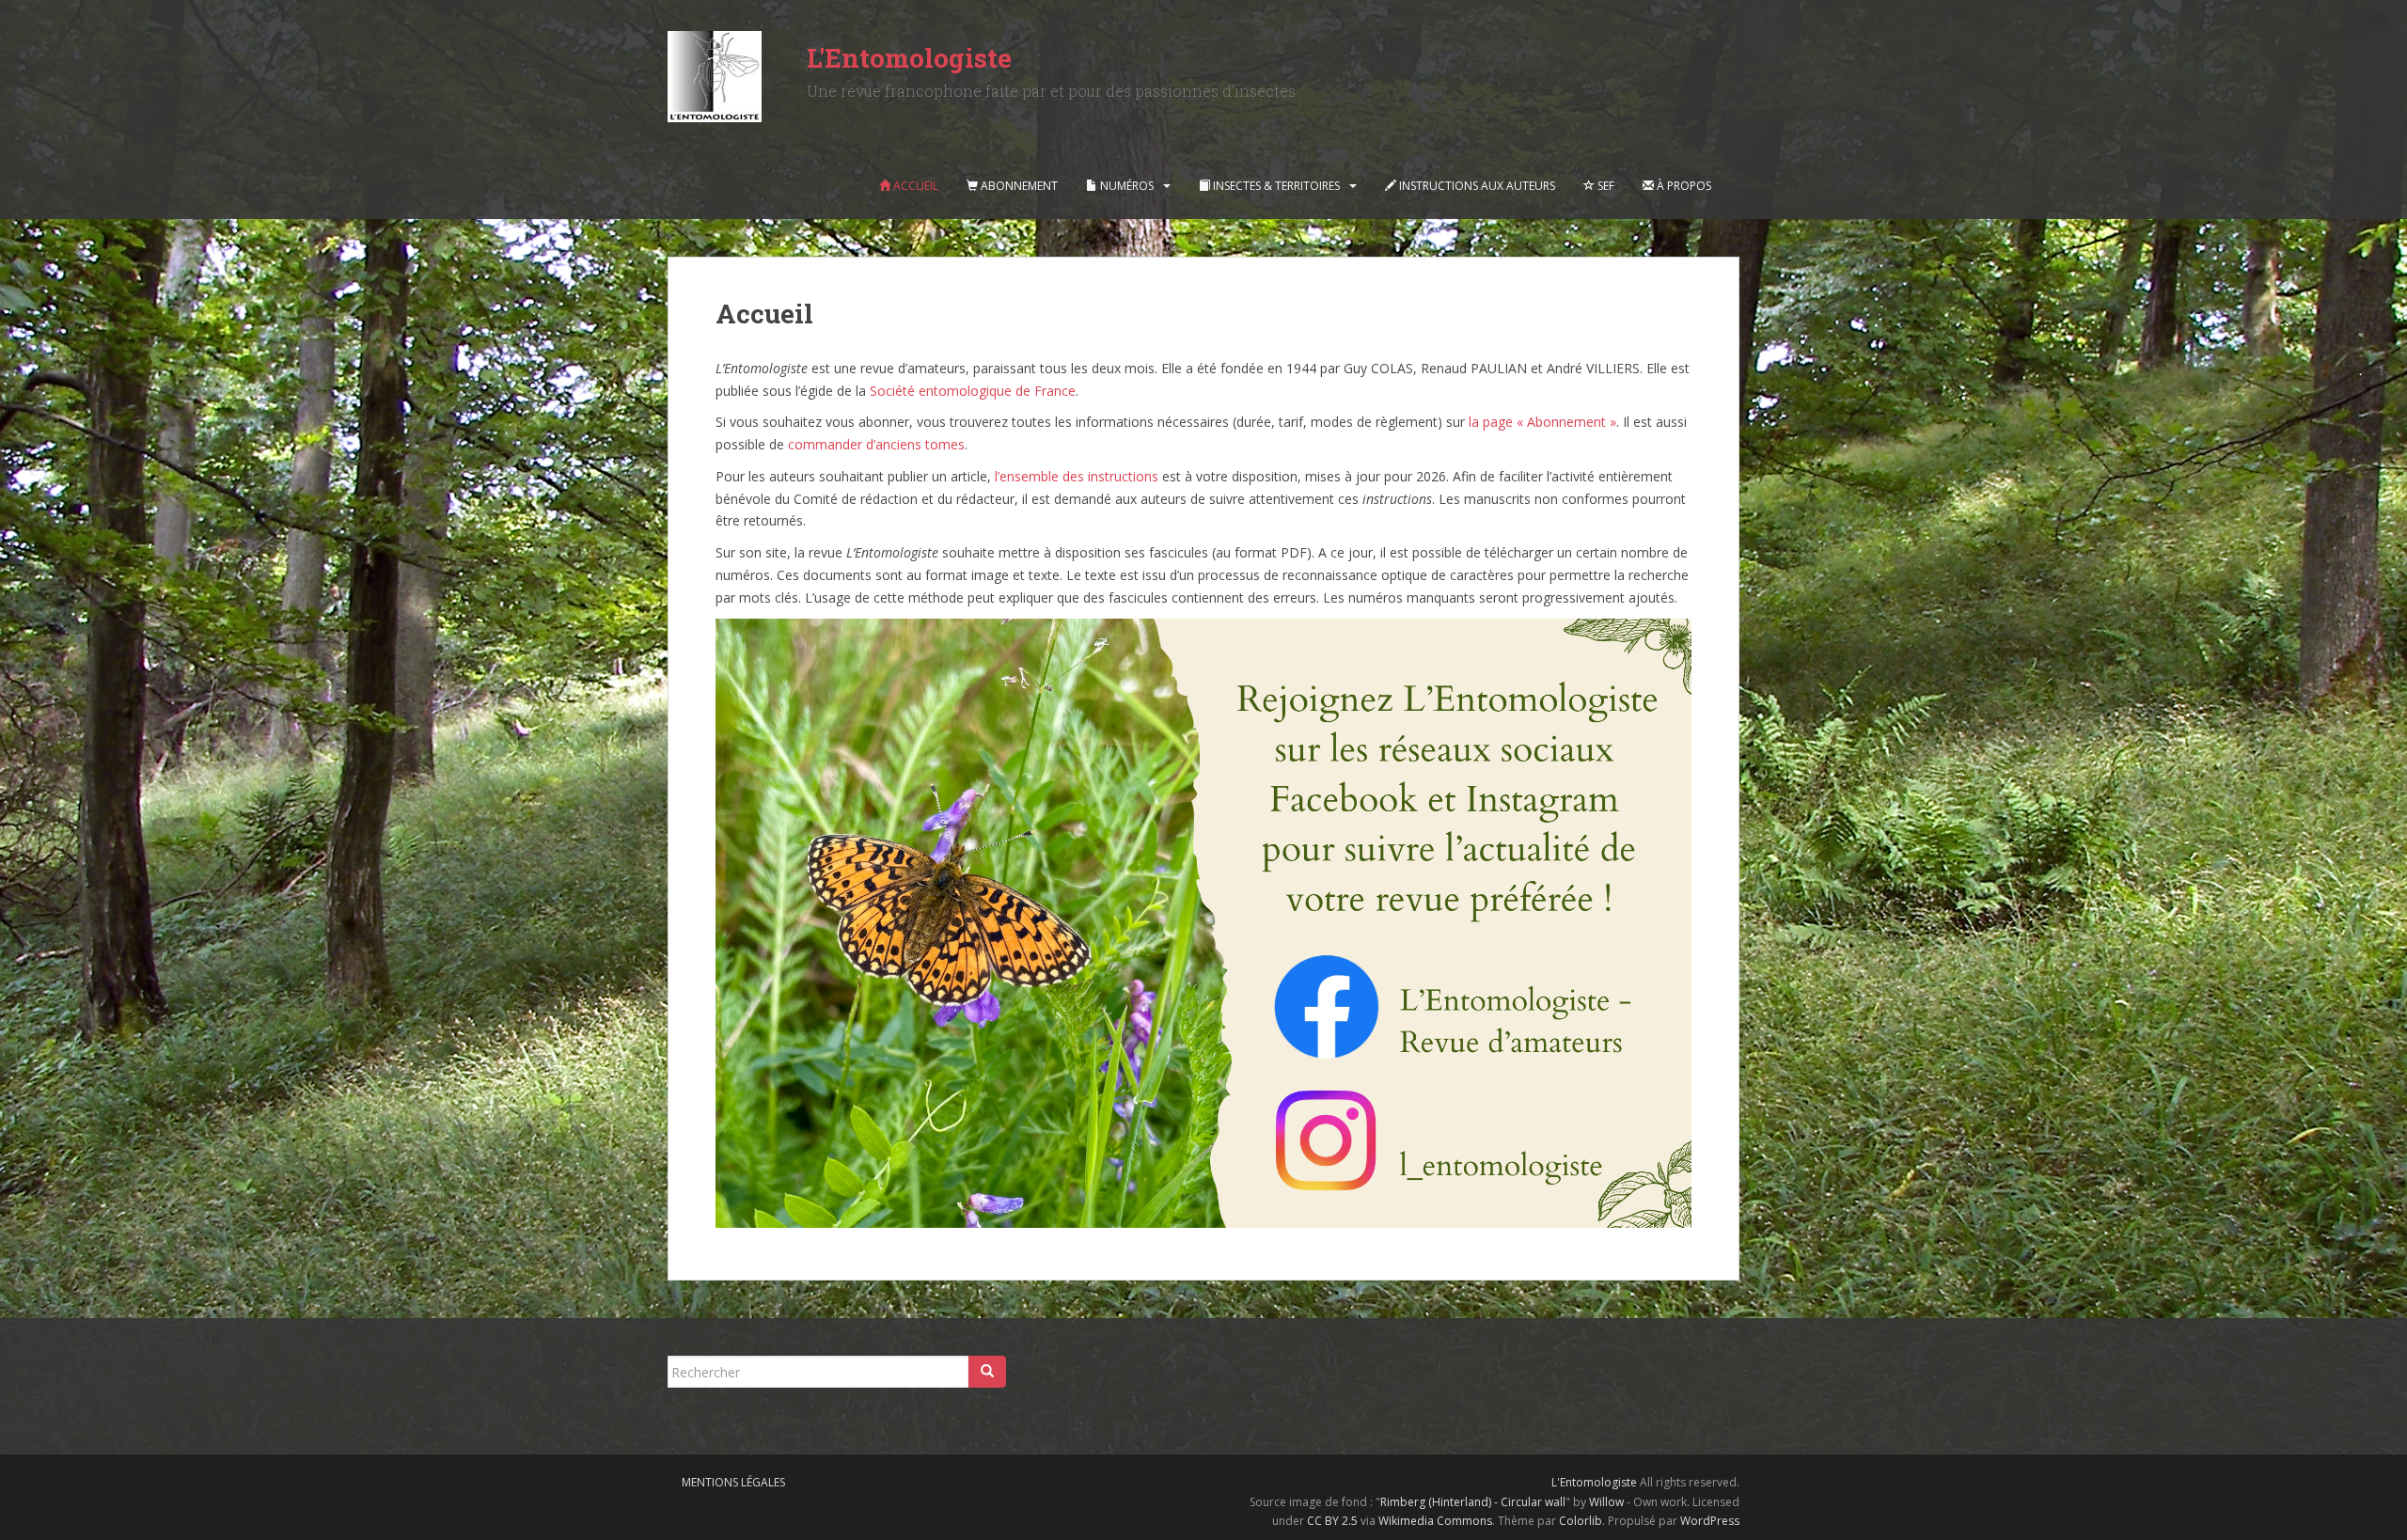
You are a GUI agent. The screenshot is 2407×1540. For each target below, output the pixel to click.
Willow (1606, 1502)
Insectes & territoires (1275, 186)
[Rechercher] (987, 1372)
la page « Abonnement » (1542, 422)
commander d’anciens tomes (876, 444)
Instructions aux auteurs (1476, 186)
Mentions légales (733, 1482)
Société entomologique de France (973, 391)
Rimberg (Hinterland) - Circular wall (1473, 1502)
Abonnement (1018, 186)
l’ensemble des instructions (1077, 476)
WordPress (1710, 1521)
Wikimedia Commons (1435, 1521)
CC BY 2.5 (1332, 1521)
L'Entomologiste (909, 58)
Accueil (914, 186)
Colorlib (1581, 1521)
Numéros (1125, 186)
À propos (1683, 186)
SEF (1605, 186)
